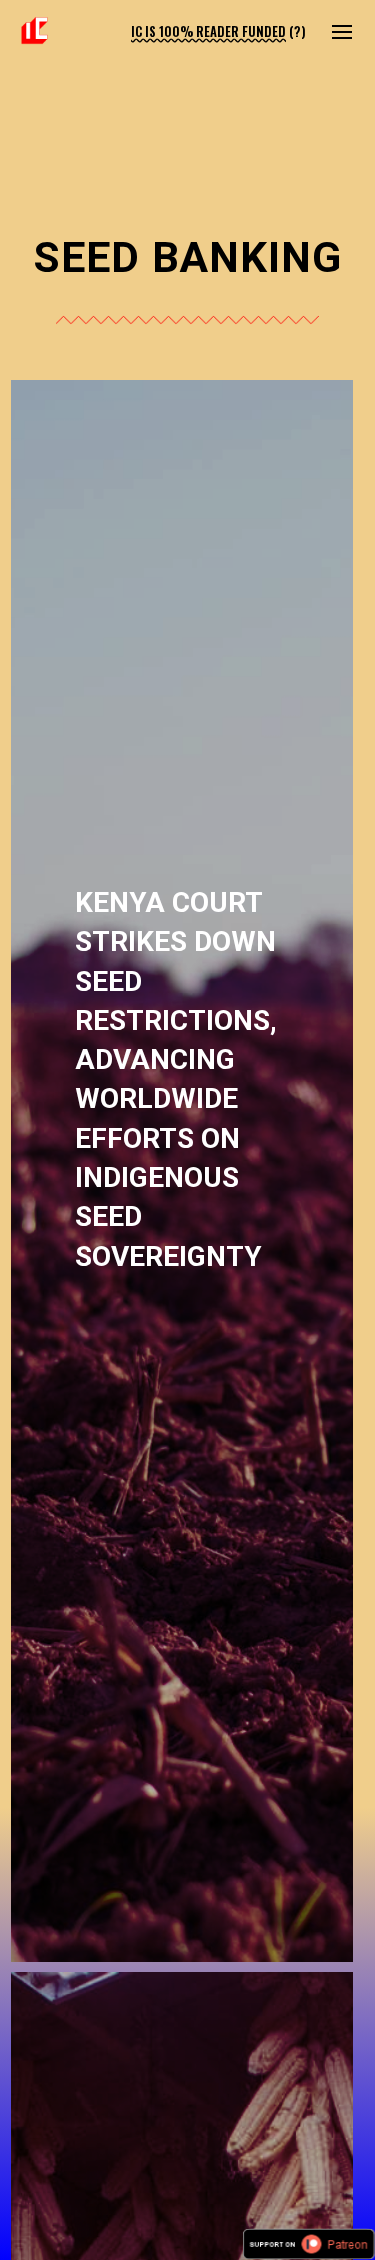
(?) (297, 31)
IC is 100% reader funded (208, 31)
